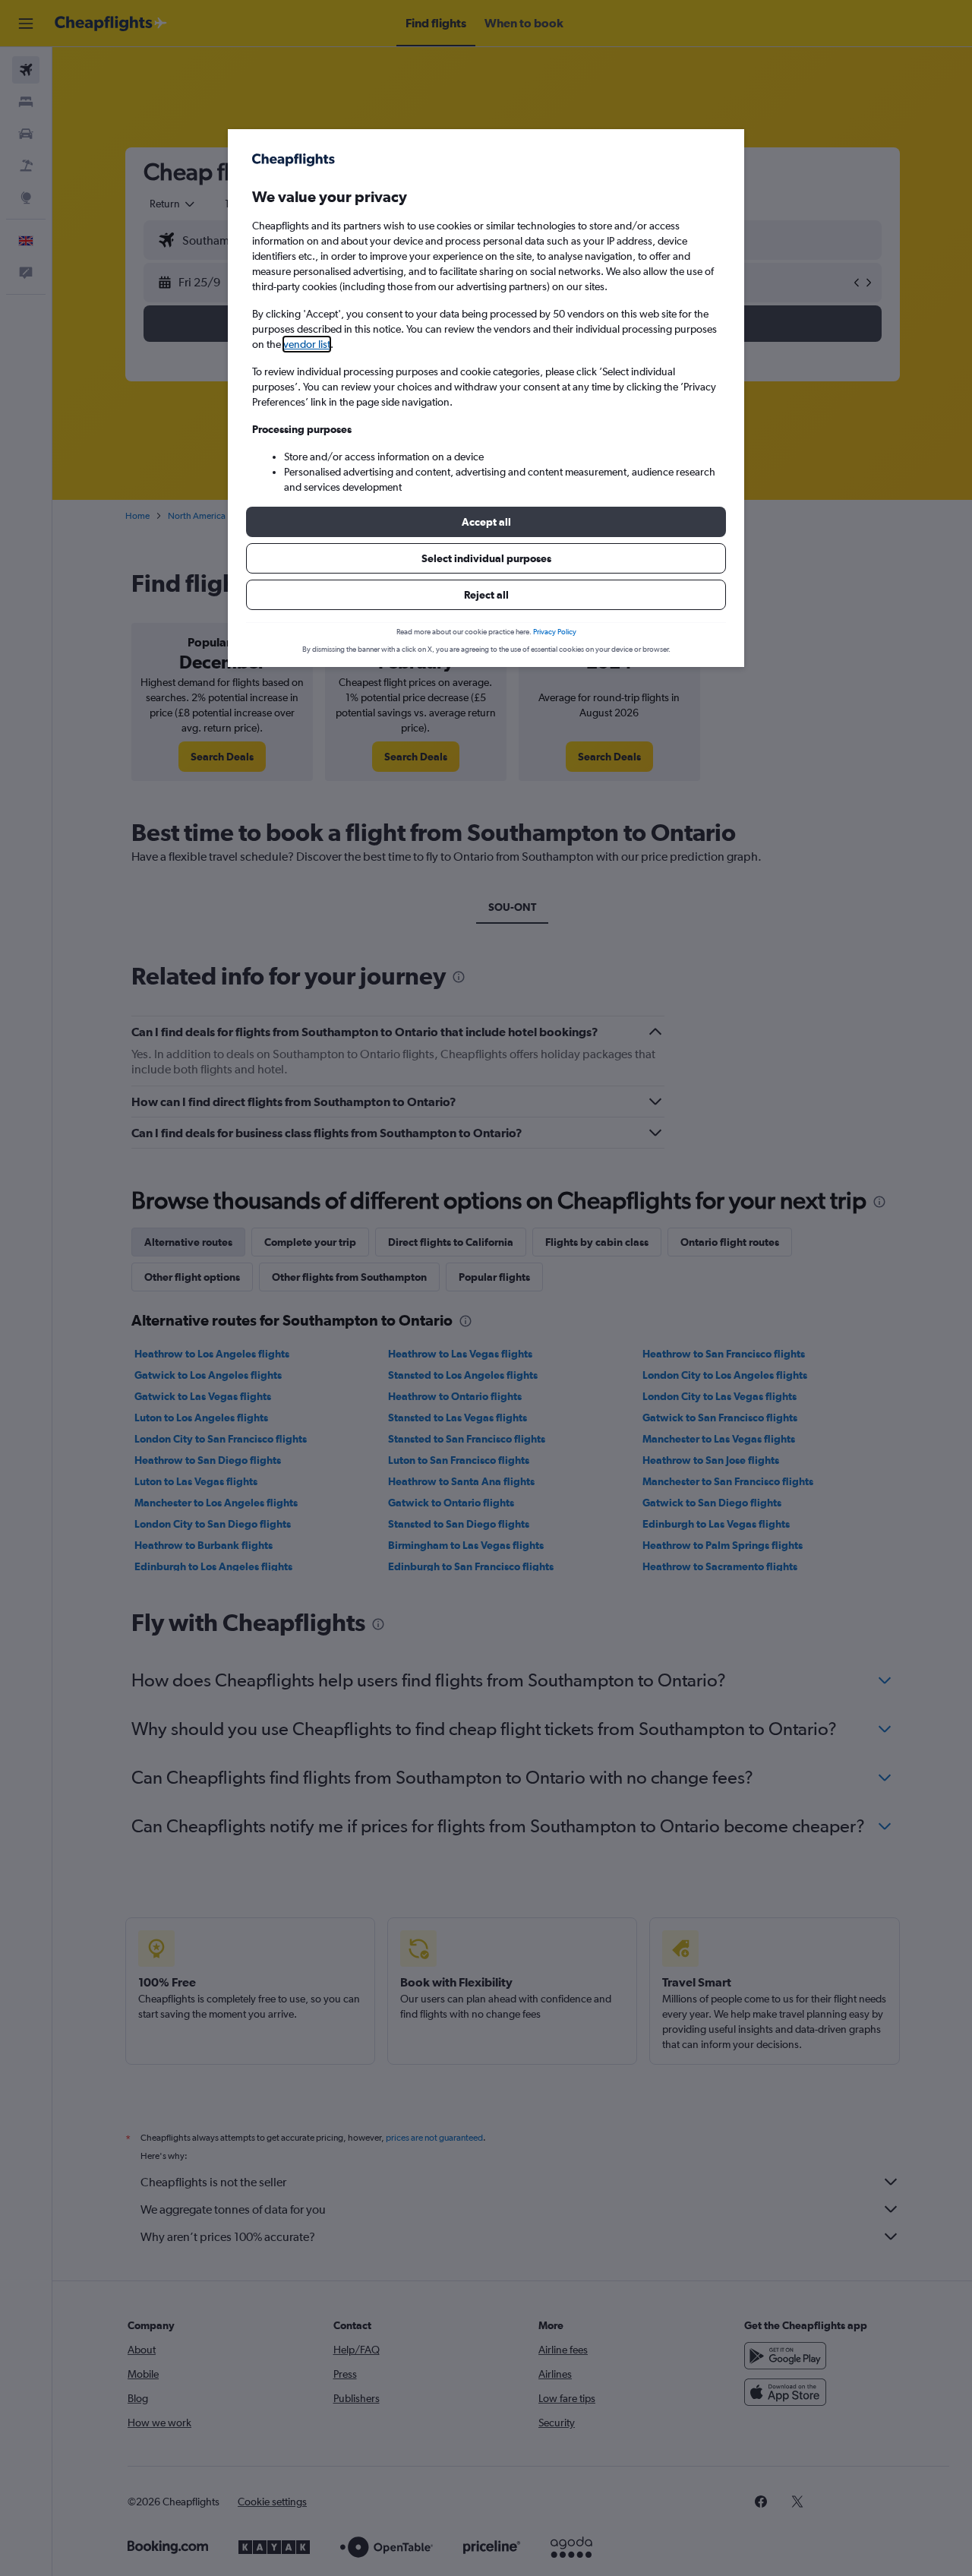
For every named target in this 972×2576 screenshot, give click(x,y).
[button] (486, 522)
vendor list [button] (307, 344)
